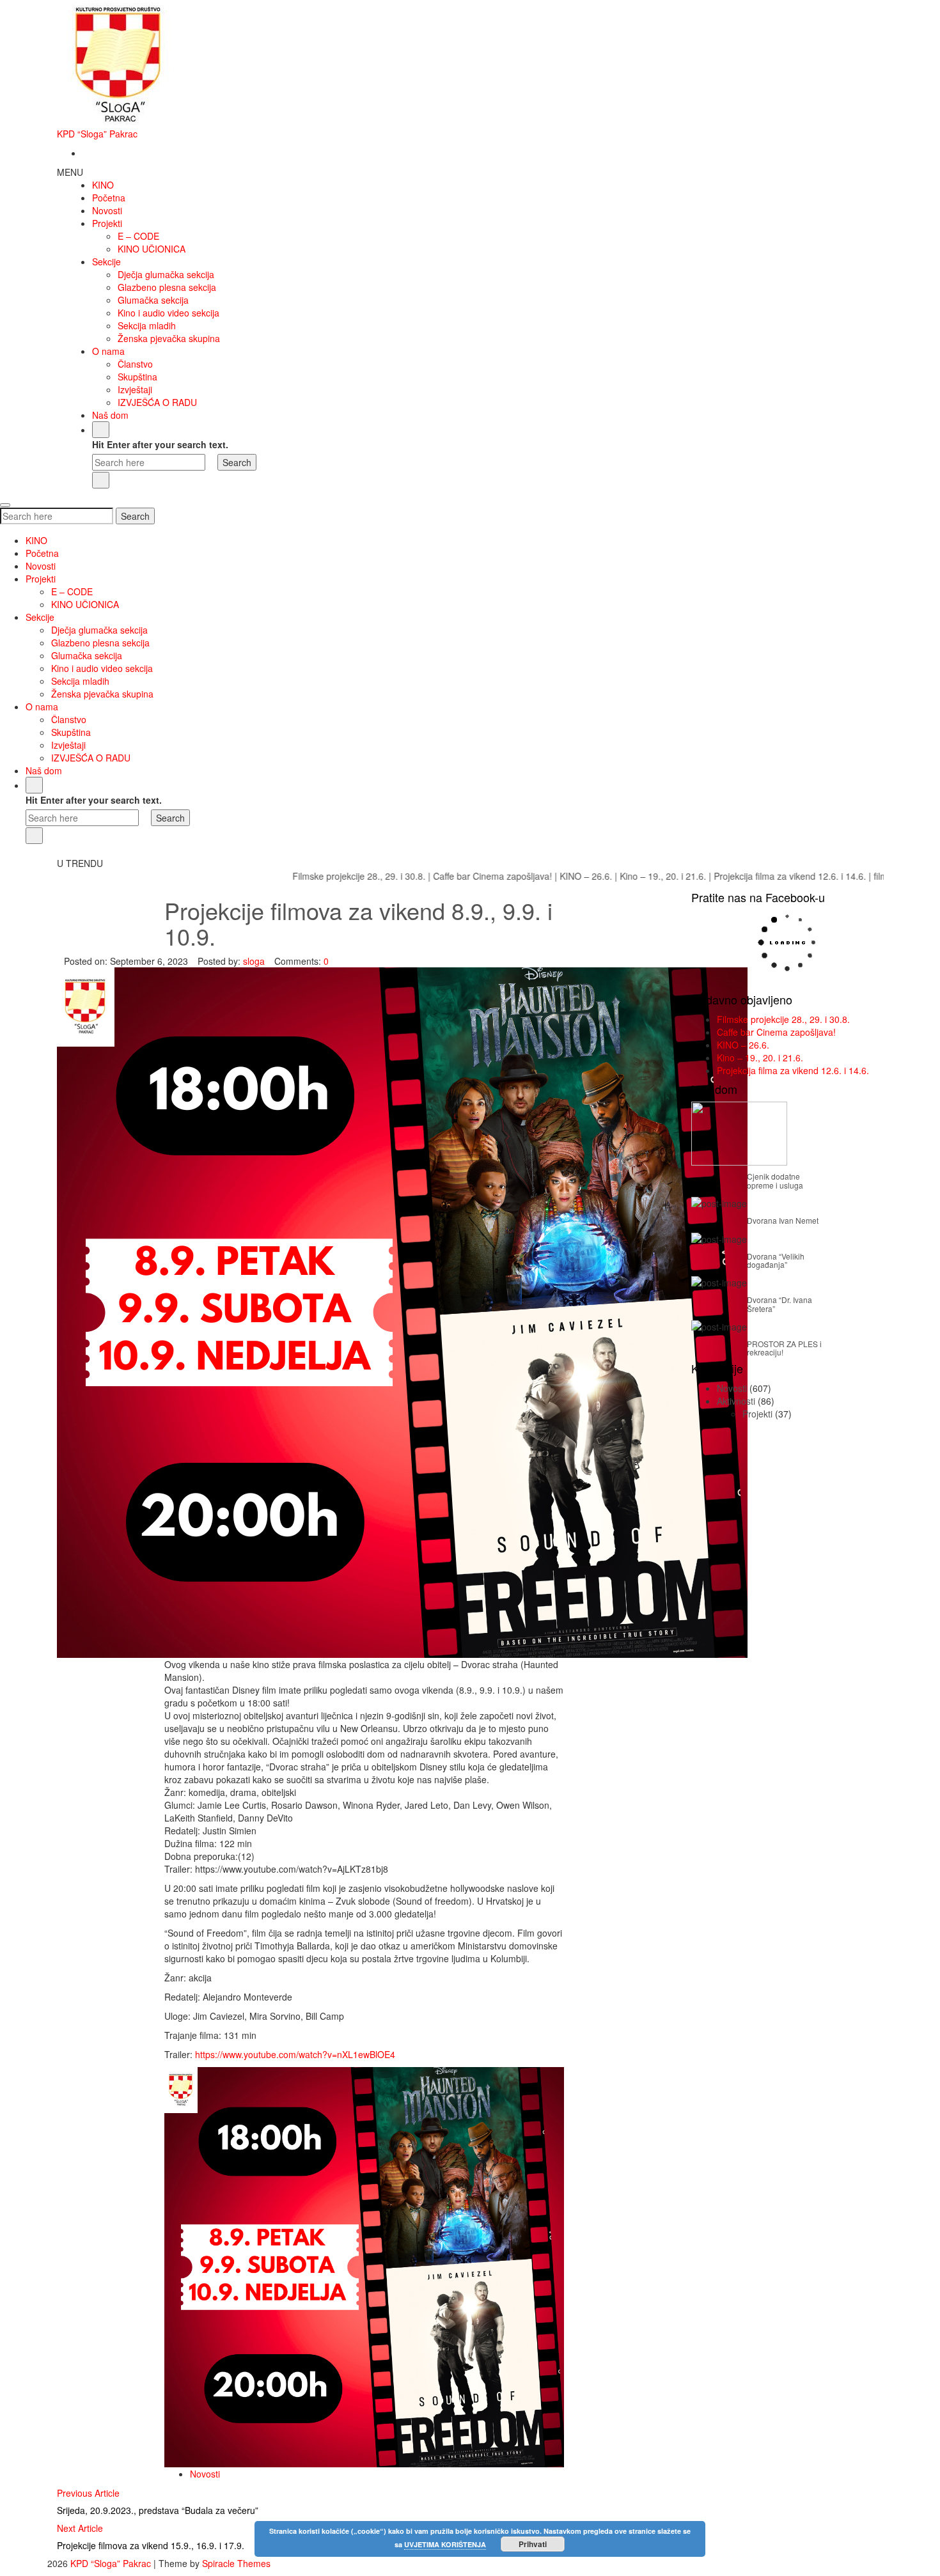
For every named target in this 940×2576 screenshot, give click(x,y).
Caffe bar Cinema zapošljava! (423, 876)
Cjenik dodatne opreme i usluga (775, 1180)
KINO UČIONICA (152, 249)
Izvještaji (135, 389)
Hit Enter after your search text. (160, 444)
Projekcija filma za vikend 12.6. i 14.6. (721, 876)
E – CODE (138, 236)
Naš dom (110, 415)
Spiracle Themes (236, 2563)
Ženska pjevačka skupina (169, 338)
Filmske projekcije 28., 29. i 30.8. (290, 876)
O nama (108, 351)
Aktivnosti (736, 1401)
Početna (109, 198)
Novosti (107, 210)
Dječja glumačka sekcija (166, 274)
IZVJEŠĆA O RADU (157, 402)
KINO (103, 185)
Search (135, 516)
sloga (254, 961)
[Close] (101, 480)
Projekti (107, 223)
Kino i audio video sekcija (168, 313)
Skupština (137, 377)
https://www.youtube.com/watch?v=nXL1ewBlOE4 (295, 2054)
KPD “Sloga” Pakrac (97, 134)
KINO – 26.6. (517, 876)
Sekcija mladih (147, 325)
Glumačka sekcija (153, 300)
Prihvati (533, 2544)
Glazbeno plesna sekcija (167, 287)
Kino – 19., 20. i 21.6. (594, 876)
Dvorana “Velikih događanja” (776, 1260)
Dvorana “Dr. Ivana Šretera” (779, 1304)
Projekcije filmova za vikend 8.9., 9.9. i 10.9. (358, 923)
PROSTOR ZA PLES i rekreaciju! (784, 1348)
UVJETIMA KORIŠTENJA (445, 2544)
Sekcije (106, 262)
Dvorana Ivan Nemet (783, 1220)
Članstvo (135, 364)
